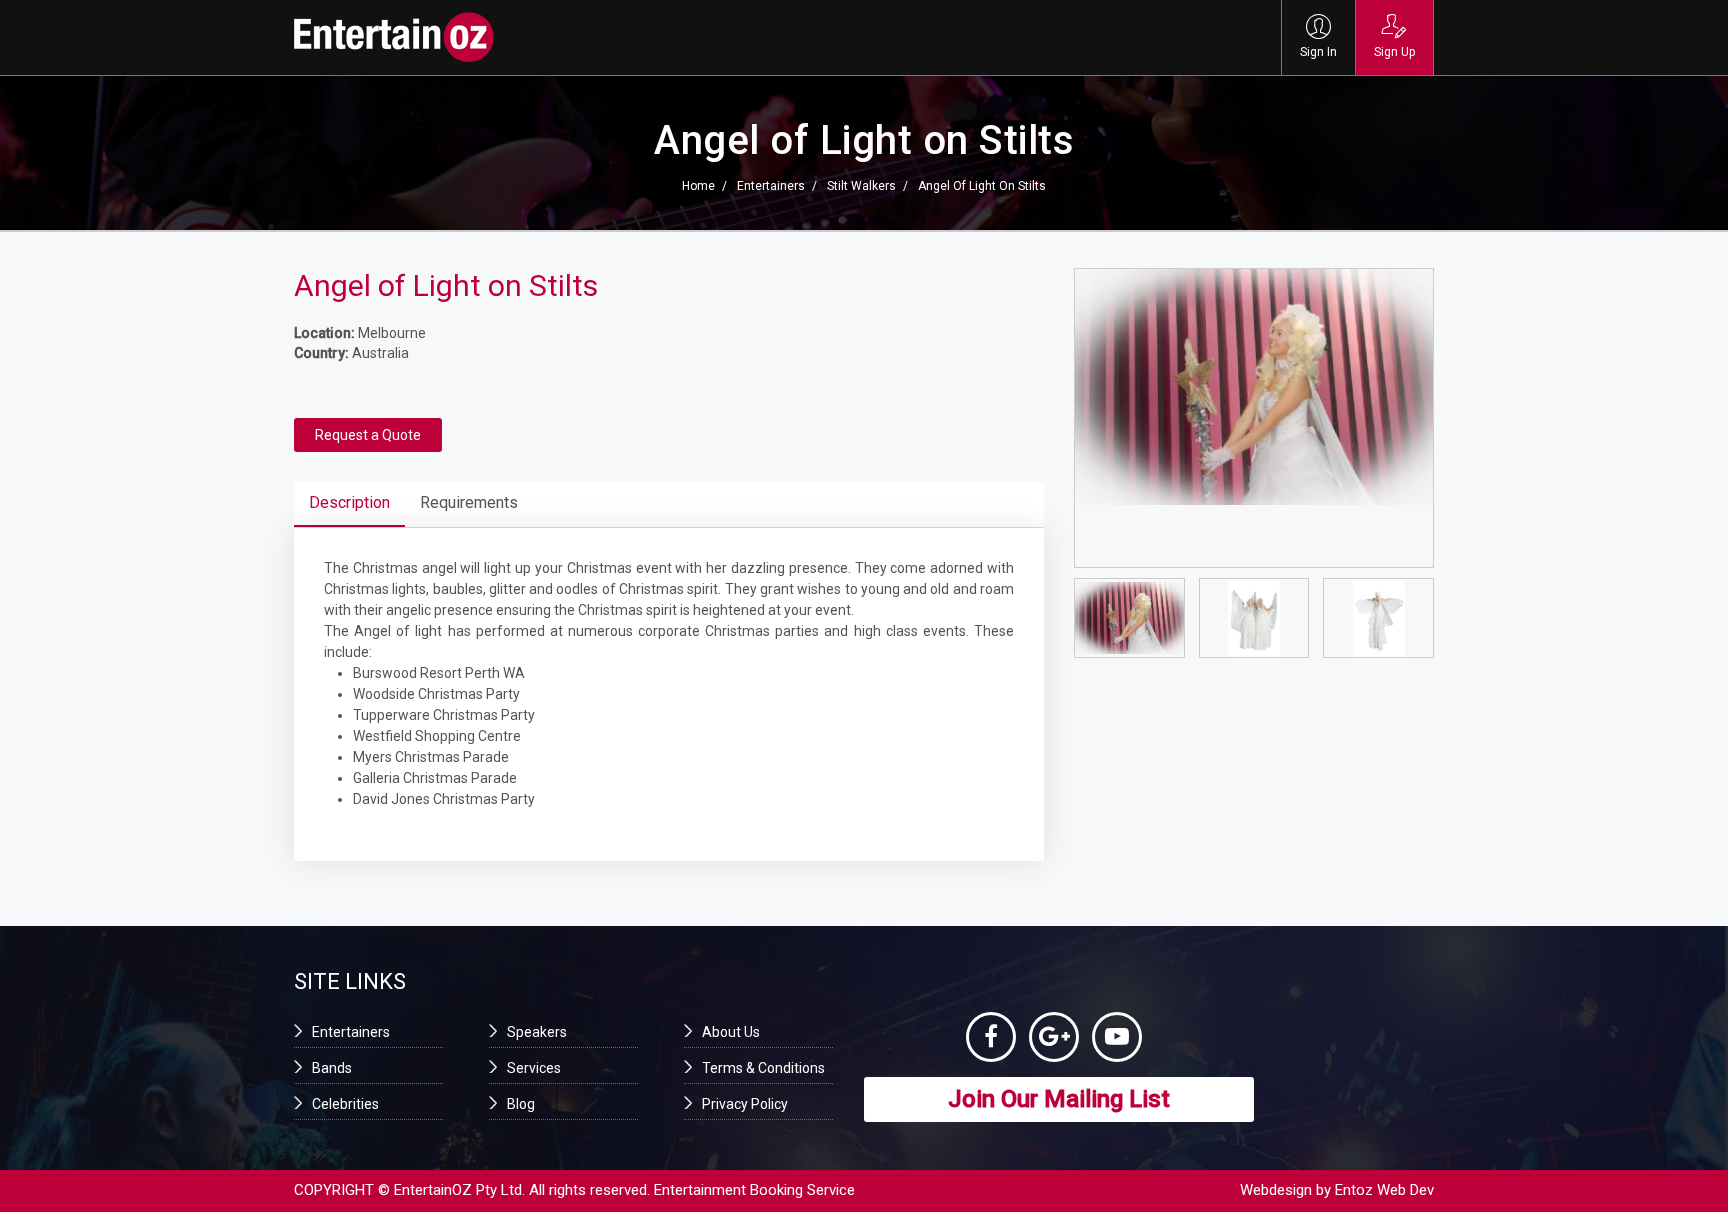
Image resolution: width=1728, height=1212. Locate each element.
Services (534, 1068)
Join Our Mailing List (1059, 1099)
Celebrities (345, 1104)
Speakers (537, 1032)
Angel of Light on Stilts (982, 186)
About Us (731, 1032)
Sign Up (1394, 52)
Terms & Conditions (763, 1068)
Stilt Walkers (861, 186)
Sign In (1318, 52)
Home (698, 186)
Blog (521, 1104)
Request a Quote (368, 435)
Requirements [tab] (469, 502)
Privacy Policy (745, 1104)
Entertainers (771, 186)
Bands (332, 1068)
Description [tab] (349, 502)
